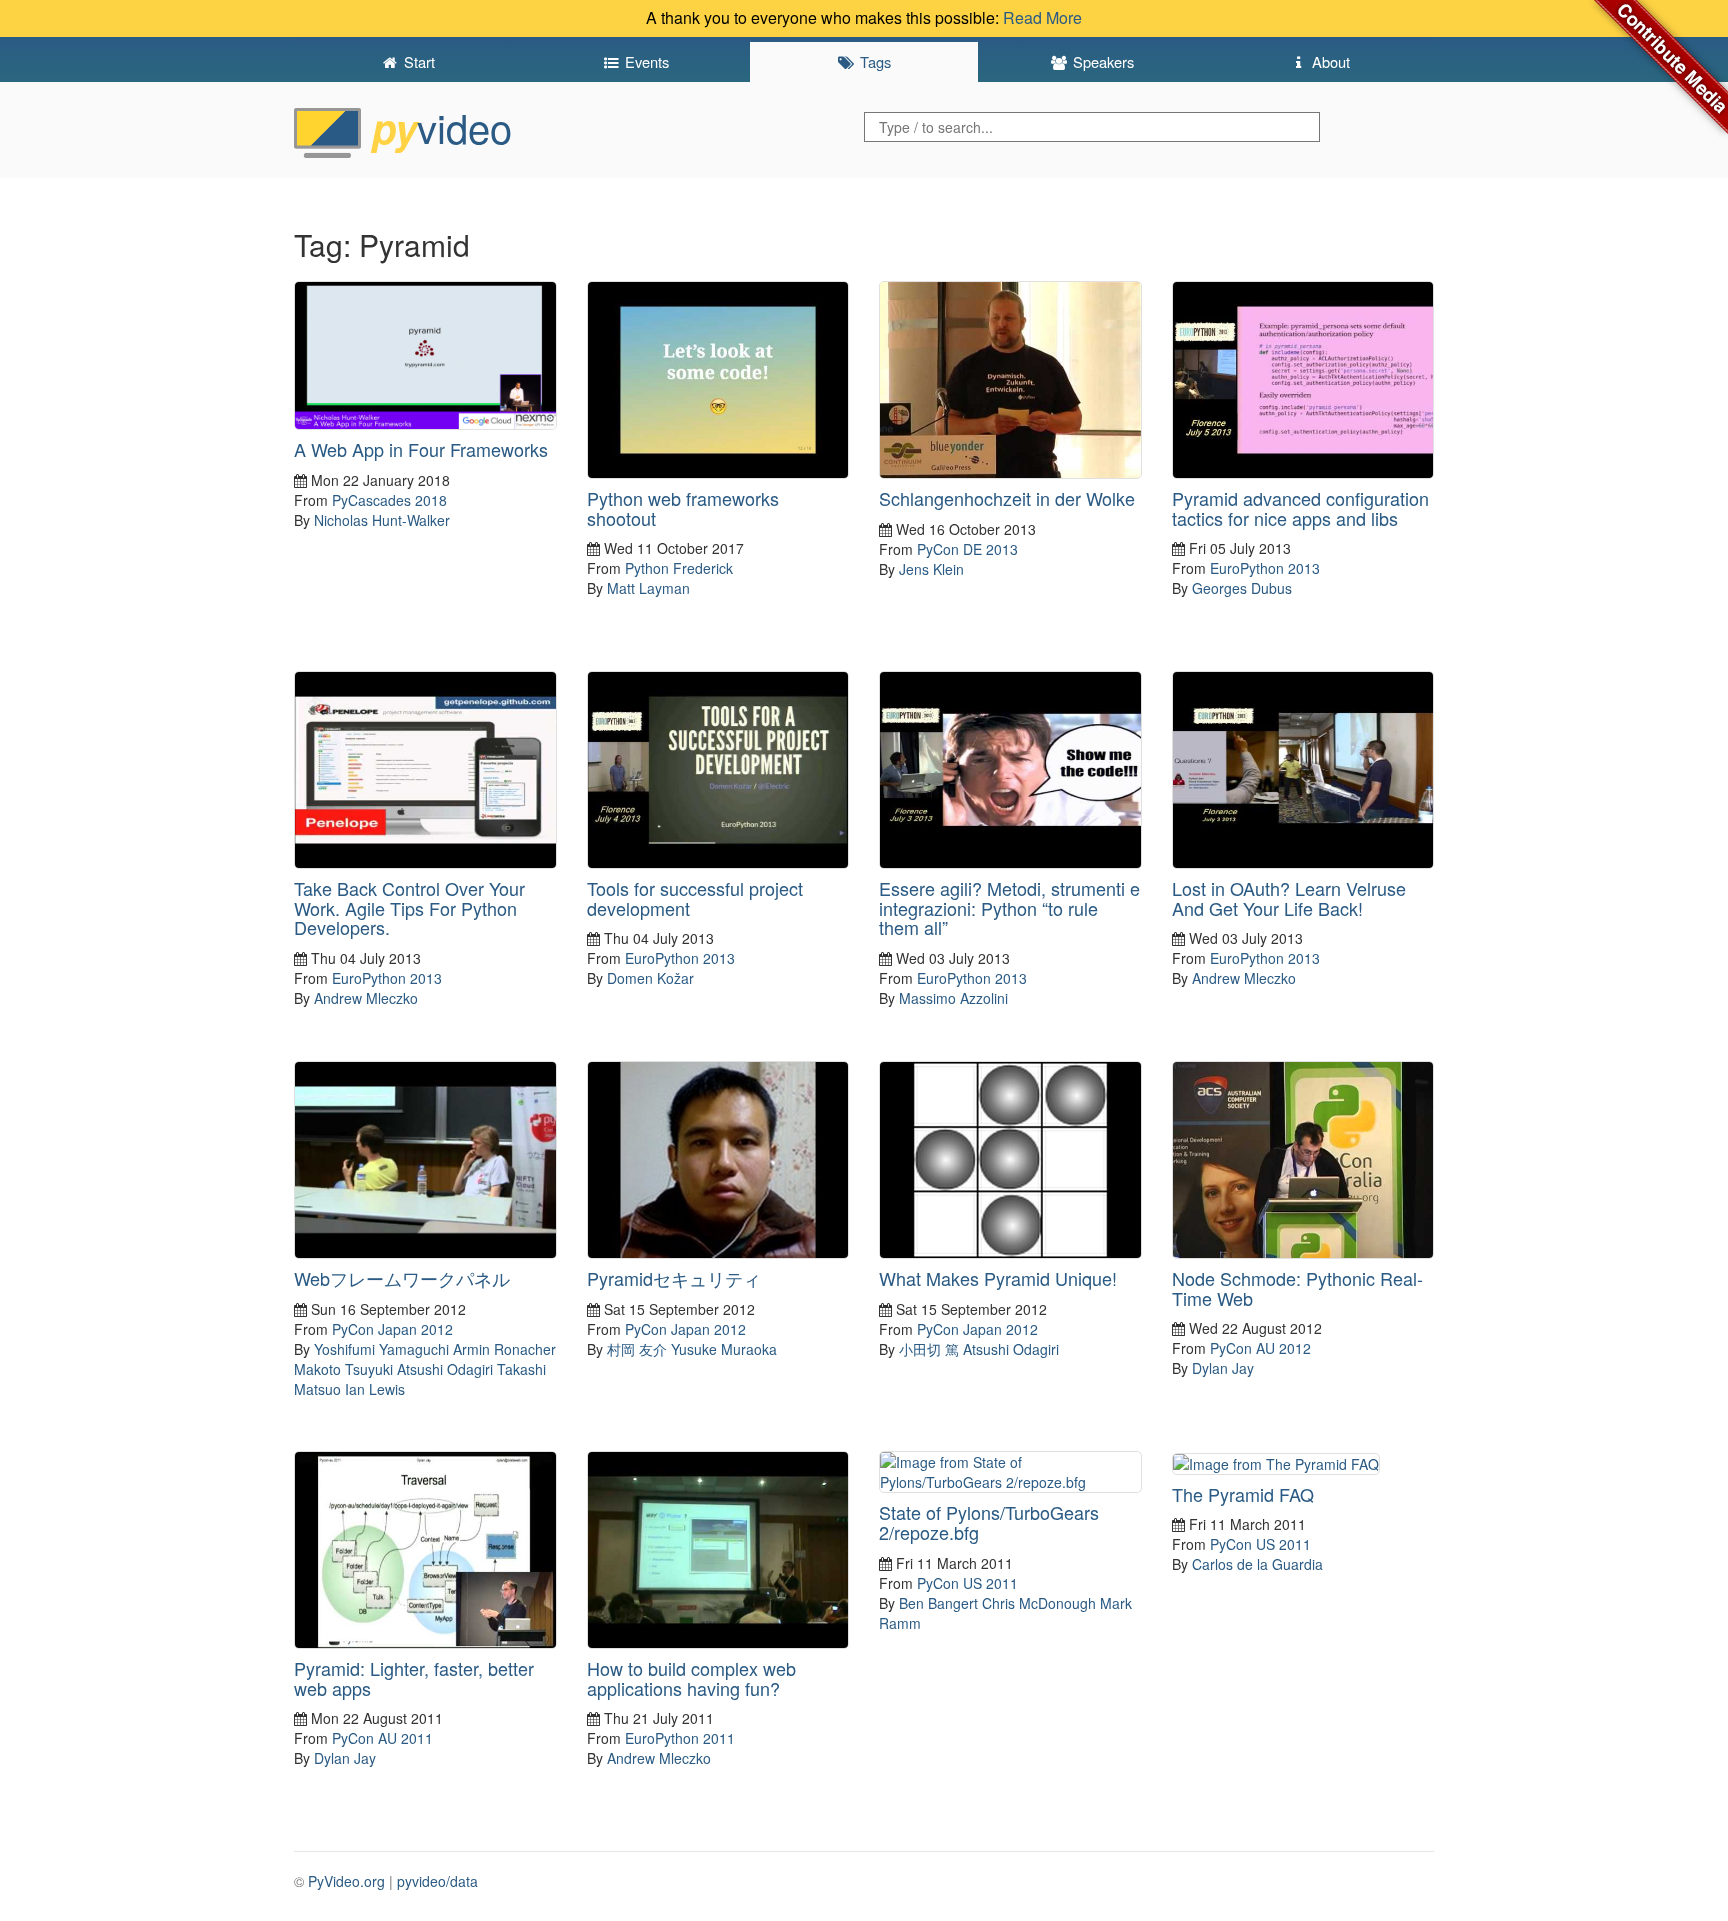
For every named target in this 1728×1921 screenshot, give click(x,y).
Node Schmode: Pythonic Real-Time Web (1297, 1288)
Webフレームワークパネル (402, 1278)
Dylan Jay (1223, 1368)
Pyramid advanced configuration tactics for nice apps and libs (1300, 508)
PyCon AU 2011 (382, 1738)
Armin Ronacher (504, 1349)
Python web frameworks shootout (683, 508)
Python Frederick (679, 568)
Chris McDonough (1039, 1603)
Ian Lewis (375, 1389)
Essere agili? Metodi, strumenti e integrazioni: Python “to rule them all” (1009, 908)
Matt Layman (648, 588)
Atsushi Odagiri (445, 1369)
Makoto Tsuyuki (343, 1369)
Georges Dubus (1242, 588)
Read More (1042, 17)
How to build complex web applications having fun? (691, 1678)
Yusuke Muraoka (724, 1349)
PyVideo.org (346, 1881)
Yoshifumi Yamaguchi (381, 1349)
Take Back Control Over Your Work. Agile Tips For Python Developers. (409, 908)
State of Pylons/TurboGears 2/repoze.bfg (989, 1522)
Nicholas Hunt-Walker (382, 520)
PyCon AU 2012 (1260, 1348)
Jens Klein (931, 569)
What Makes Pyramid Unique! (998, 1278)
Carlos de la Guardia (1257, 1564)
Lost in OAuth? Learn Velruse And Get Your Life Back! (1289, 898)
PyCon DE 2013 (967, 549)
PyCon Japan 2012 (392, 1329)
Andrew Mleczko (366, 998)
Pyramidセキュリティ (674, 1278)
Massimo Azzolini (953, 998)
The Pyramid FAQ (1243, 1494)
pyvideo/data (437, 1881)
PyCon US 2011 (967, 1583)
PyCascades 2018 (389, 500)
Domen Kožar (650, 978)
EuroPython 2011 (680, 1738)
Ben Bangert (938, 1603)
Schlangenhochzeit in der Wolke (1007, 498)
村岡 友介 (637, 1349)
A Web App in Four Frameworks (421, 449)
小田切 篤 (929, 1349)
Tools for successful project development (695, 898)
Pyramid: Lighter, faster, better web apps (414, 1678)
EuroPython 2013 (1265, 568)
